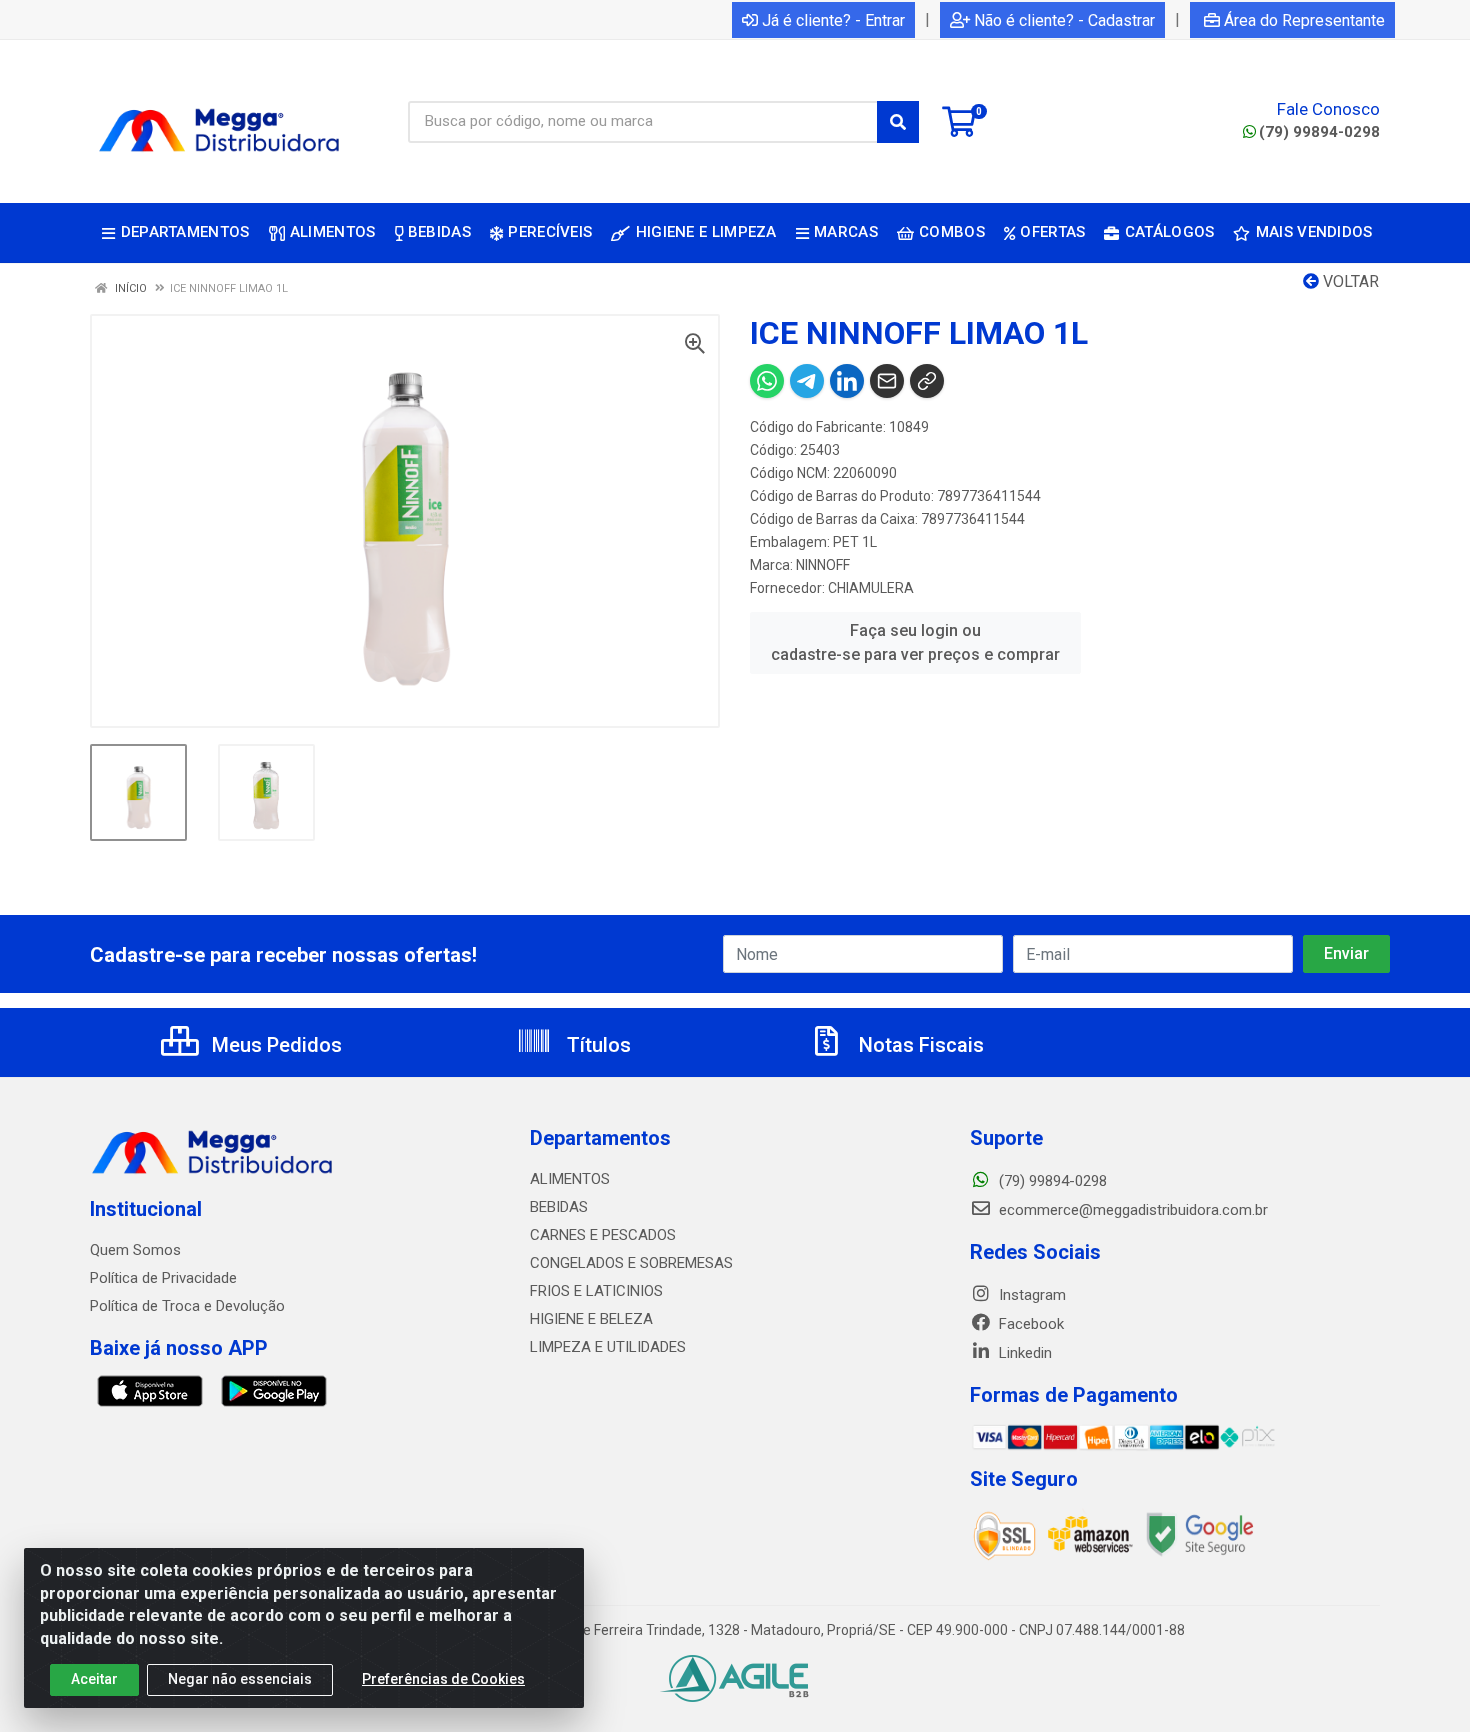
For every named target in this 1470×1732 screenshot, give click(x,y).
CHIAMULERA (871, 588)
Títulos (596, 1045)
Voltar (1349, 281)
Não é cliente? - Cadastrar (1064, 20)
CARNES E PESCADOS (603, 1235)
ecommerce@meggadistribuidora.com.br (1131, 1210)
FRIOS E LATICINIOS (596, 1291)
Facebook (1029, 1324)
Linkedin (1023, 1353)
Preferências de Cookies (443, 1679)
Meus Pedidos (274, 1045)
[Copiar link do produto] (927, 381)
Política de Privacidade (163, 1278)
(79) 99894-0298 (1319, 132)
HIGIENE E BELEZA (591, 1319)
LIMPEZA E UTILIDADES (608, 1347)
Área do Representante (1304, 20)
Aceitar (94, 1679)
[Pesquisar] (898, 122)
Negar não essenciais (240, 1679)
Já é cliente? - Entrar (833, 20)
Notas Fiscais (919, 1045)
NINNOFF (823, 565)
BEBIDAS (559, 1207)
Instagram (1030, 1295)
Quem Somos (135, 1250)
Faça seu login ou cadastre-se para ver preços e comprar (915, 642)
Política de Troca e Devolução (187, 1306)
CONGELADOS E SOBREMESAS (631, 1263)
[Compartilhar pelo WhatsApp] (767, 381)
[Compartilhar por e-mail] (887, 381)
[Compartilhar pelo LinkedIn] (847, 381)
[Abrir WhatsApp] (1420, 1681)
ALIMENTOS (570, 1179)
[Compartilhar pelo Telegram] (807, 381)
